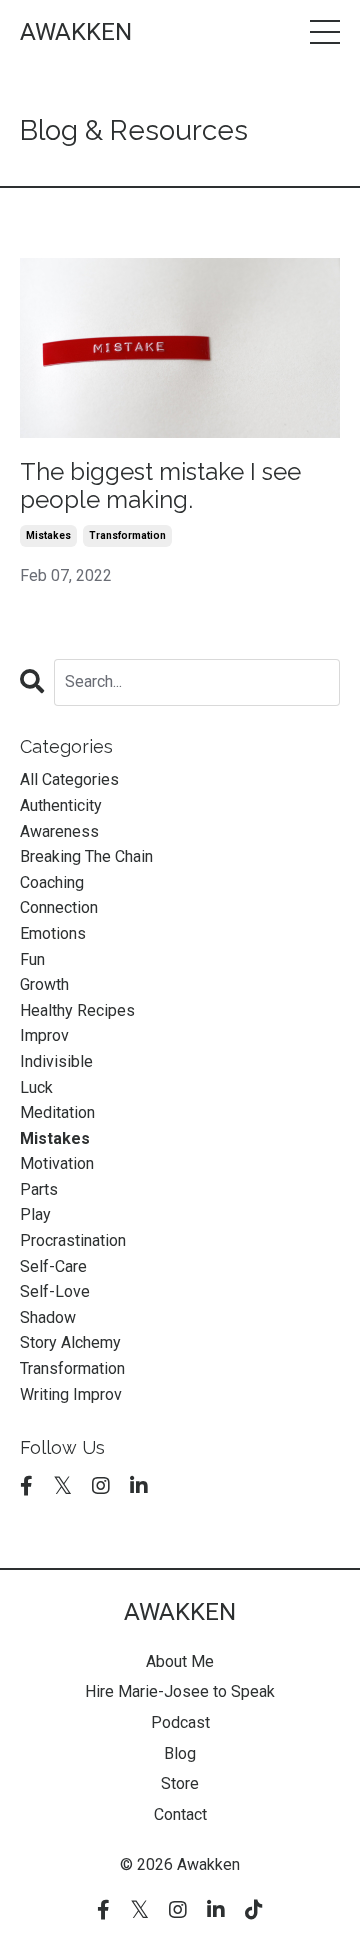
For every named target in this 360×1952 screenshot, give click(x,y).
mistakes (48, 535)
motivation (57, 1163)
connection (59, 907)
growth (44, 984)
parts (39, 1189)
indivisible (56, 1061)
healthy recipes (77, 1010)
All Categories (69, 779)
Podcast (180, 1722)
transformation (127, 535)
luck (36, 1087)
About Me (180, 1661)
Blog (180, 1753)
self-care (53, 1266)
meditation (57, 1112)
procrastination (73, 1240)
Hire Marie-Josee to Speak (180, 1691)
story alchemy (70, 1342)
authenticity (61, 805)
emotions (53, 933)
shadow (48, 1317)
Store (180, 1783)
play (35, 1214)
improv (44, 1035)
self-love (55, 1291)
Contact (180, 1814)
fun (32, 959)
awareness (59, 831)
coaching (52, 882)
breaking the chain (86, 856)
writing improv (71, 1394)
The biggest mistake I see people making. (160, 486)
